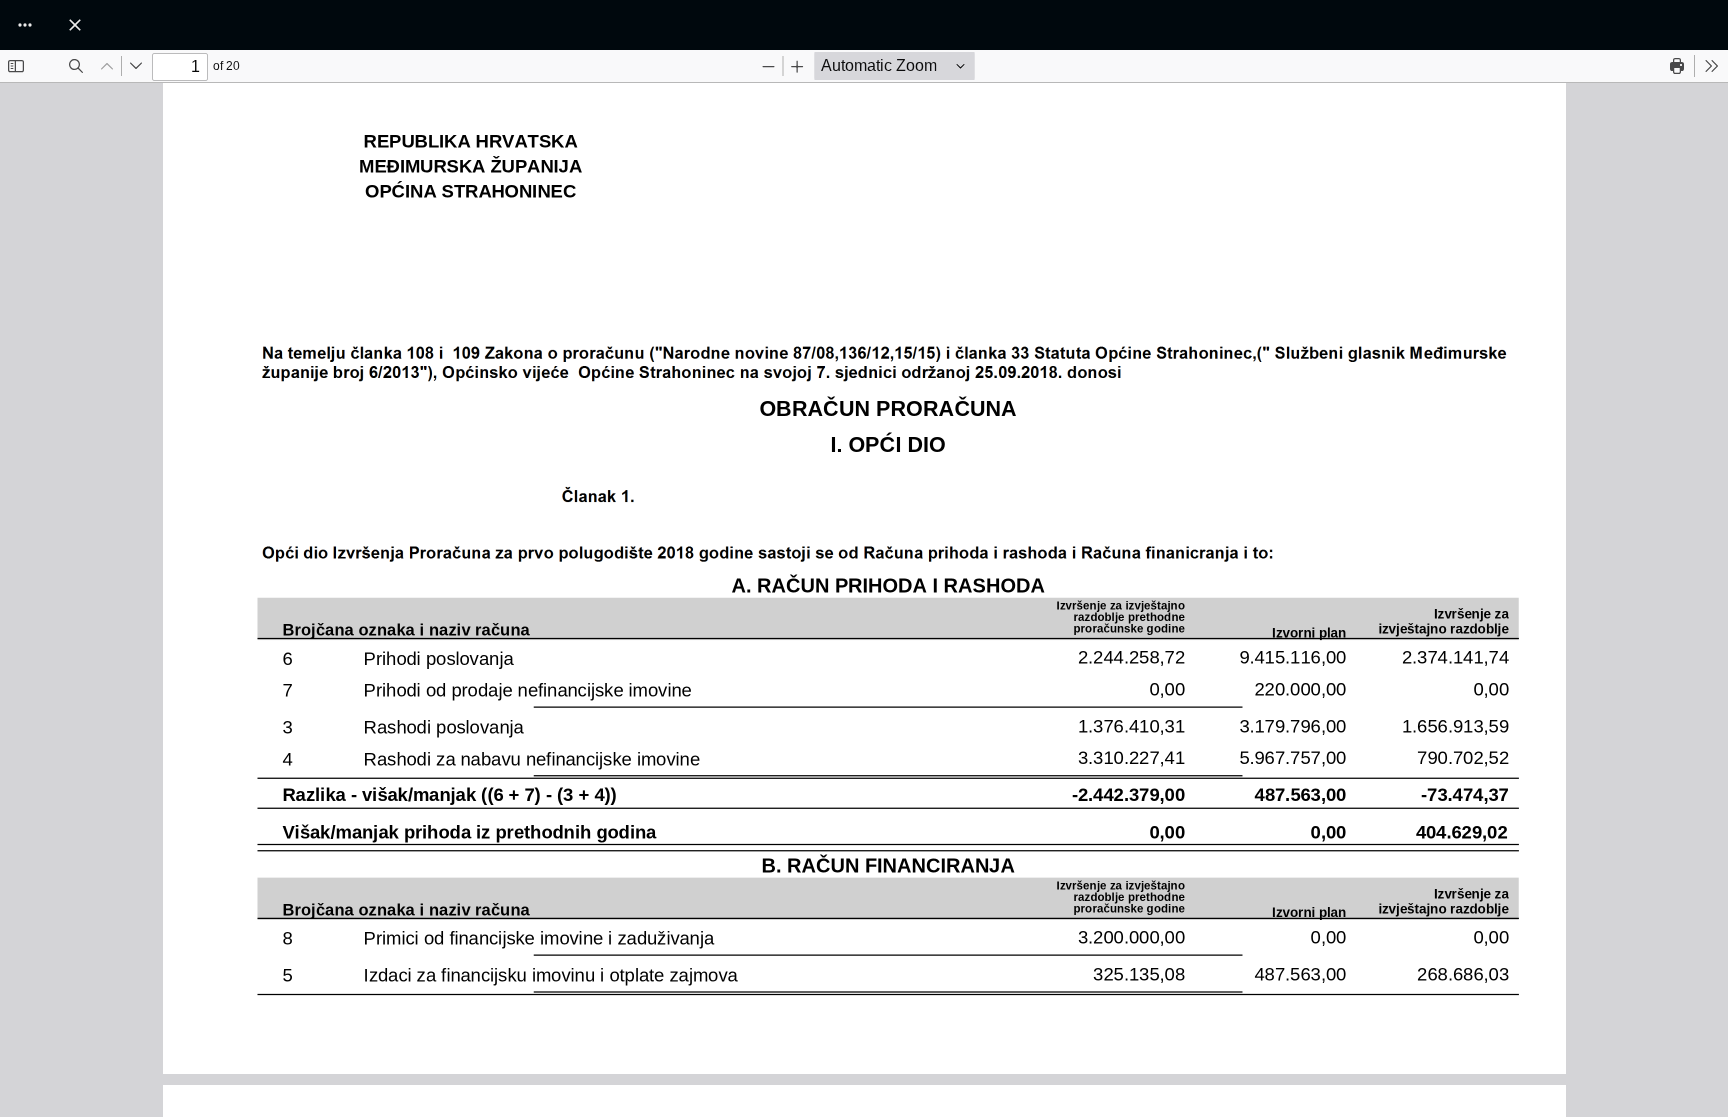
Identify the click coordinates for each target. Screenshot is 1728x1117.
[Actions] (25, 25)
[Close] (75, 25)
